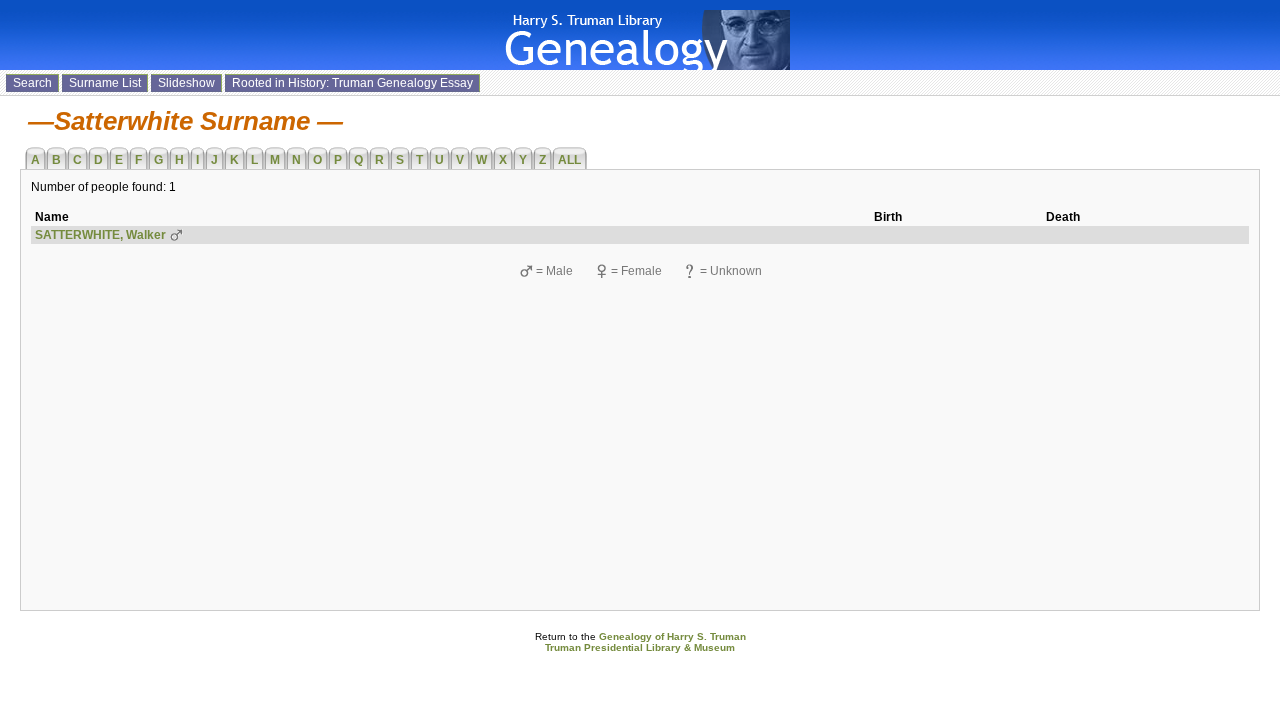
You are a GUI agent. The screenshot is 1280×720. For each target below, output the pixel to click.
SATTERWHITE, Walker (100, 235)
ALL (569, 160)
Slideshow (186, 83)
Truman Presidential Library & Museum (640, 647)
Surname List (105, 83)
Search (32, 83)
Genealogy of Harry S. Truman (672, 636)
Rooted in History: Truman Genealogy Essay (352, 83)
